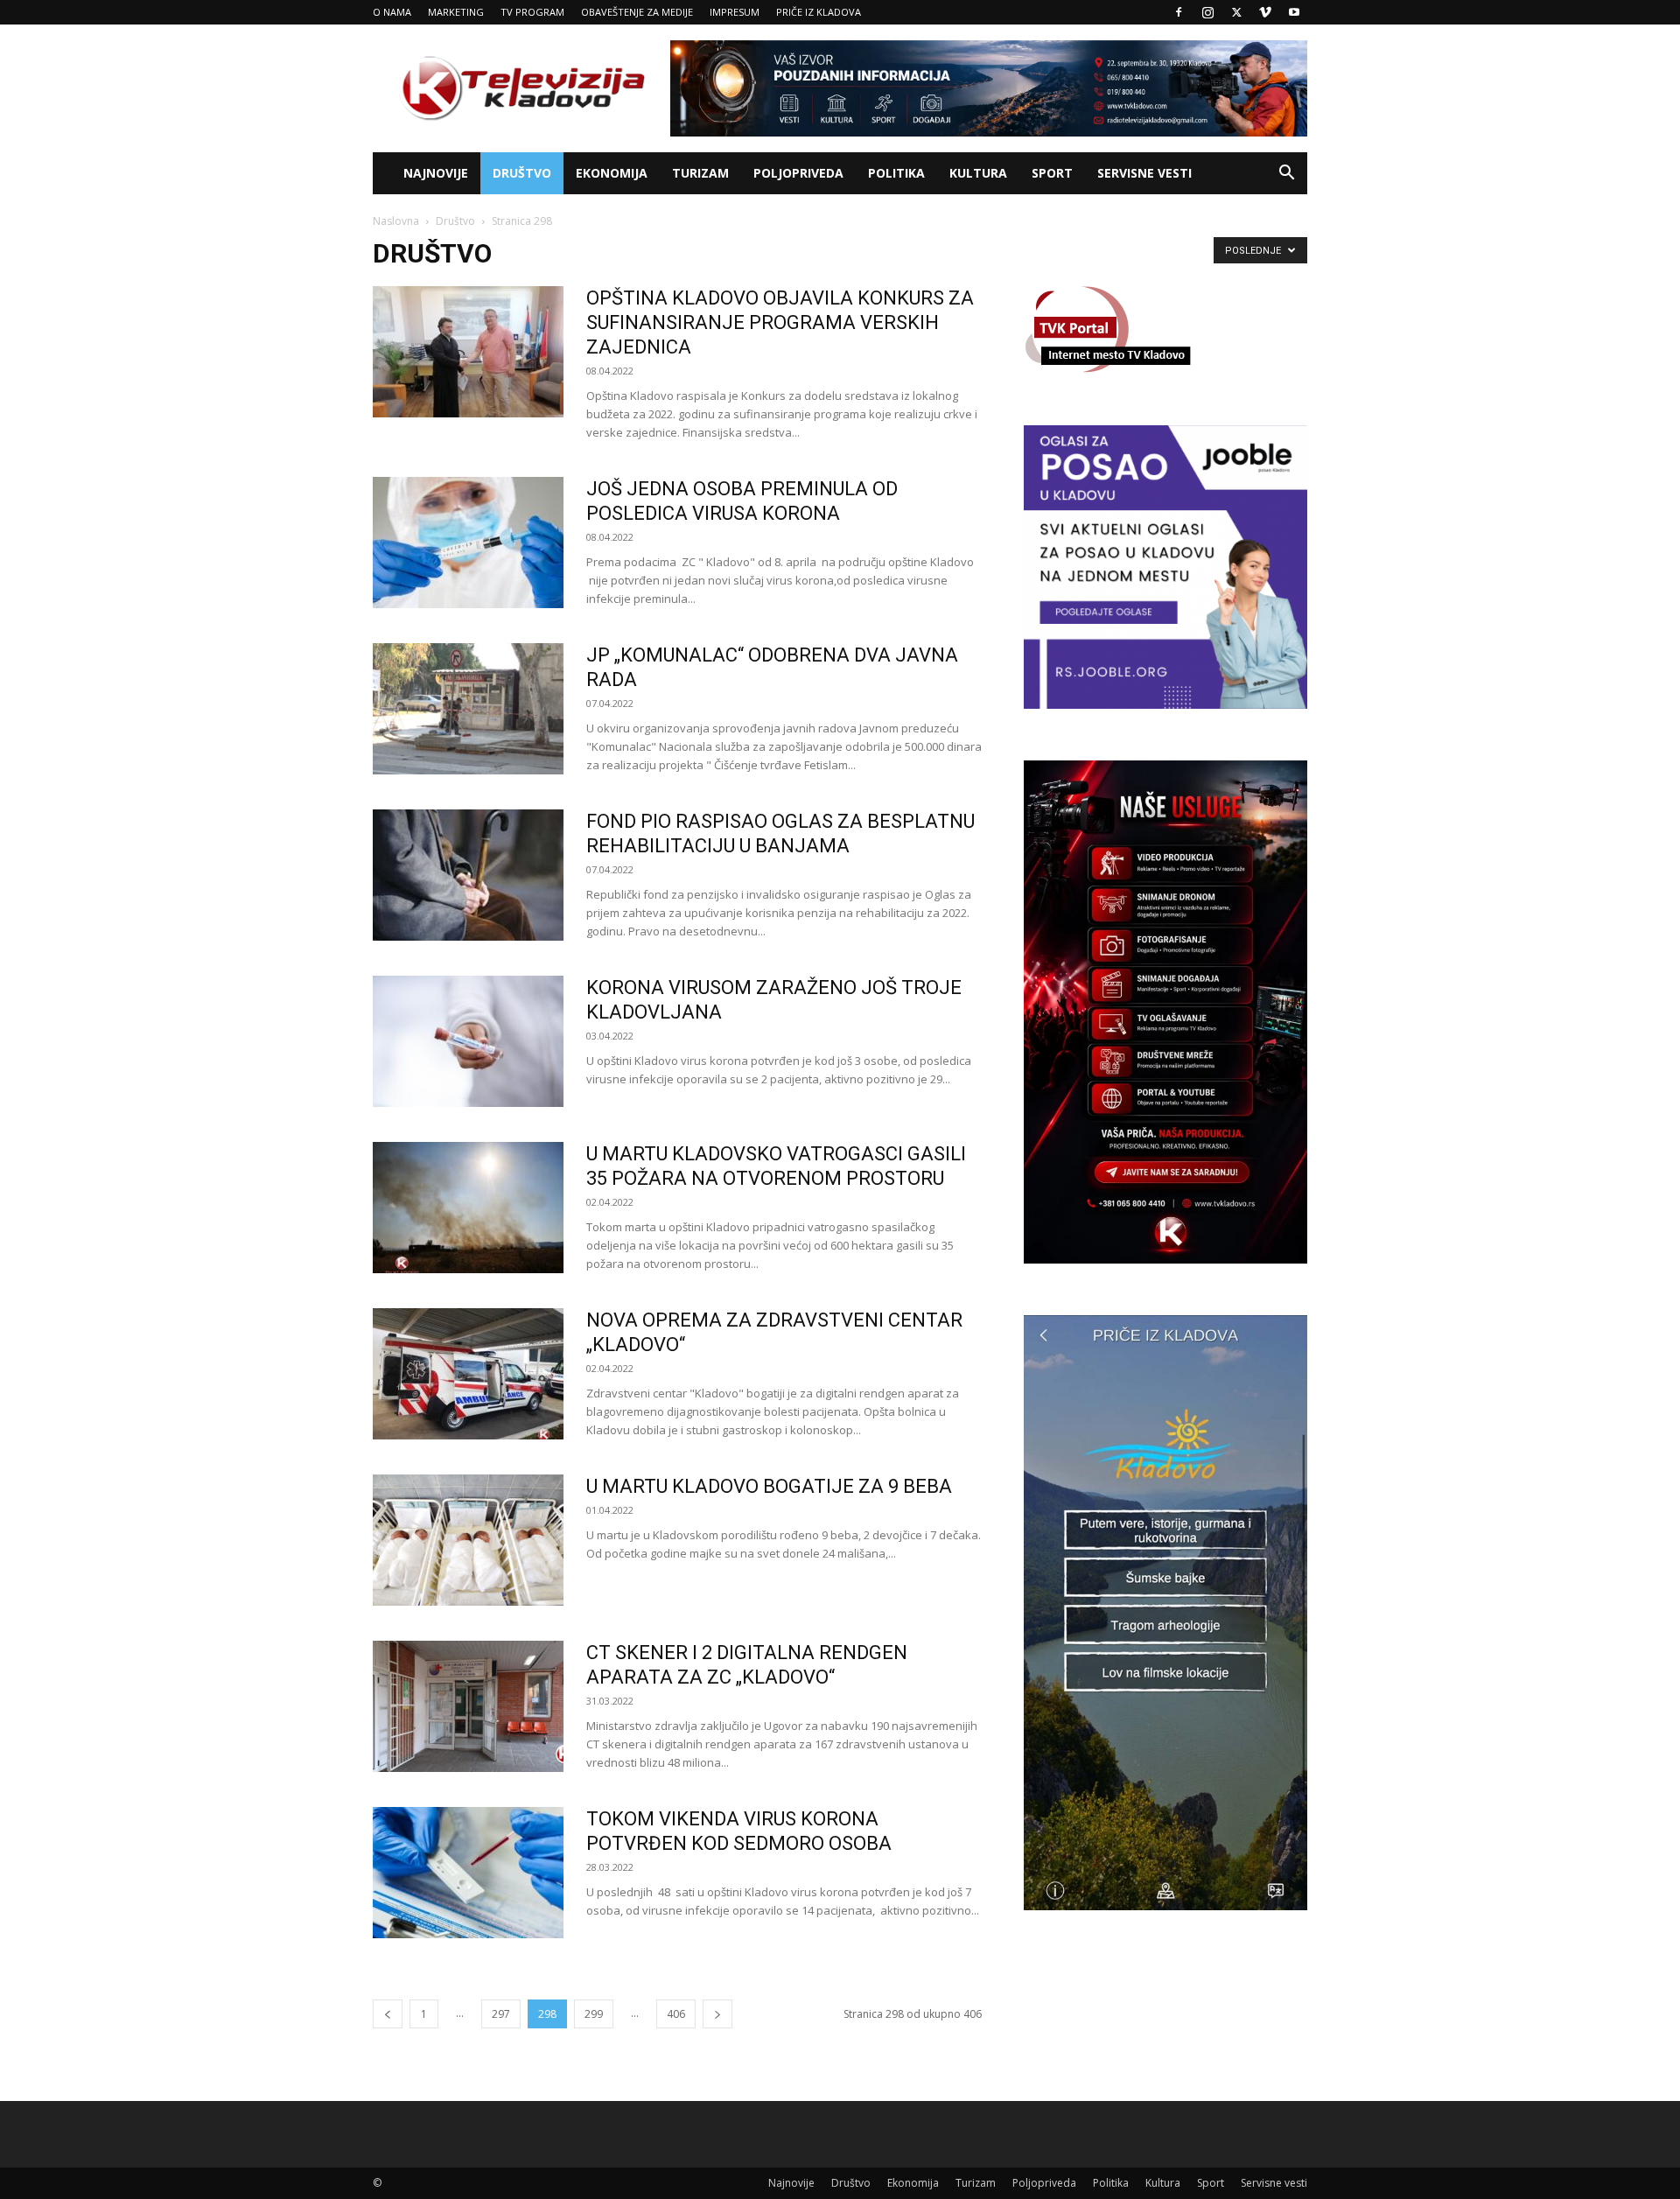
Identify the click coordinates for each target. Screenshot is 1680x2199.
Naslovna (396, 221)
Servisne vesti (1144, 173)
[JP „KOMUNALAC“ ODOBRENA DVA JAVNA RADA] (468, 709)
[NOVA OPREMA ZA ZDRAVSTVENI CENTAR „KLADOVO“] (468, 1374)
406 (676, 2014)
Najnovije (436, 173)
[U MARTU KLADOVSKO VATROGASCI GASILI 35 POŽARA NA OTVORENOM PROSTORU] (468, 1208)
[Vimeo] (1265, 12)
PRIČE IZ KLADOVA (819, 12)
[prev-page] (388, 2014)
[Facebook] (1179, 12)
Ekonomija (612, 173)
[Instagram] (1207, 12)
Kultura (978, 173)
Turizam (700, 173)
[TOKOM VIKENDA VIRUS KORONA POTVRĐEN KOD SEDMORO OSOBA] (468, 1873)
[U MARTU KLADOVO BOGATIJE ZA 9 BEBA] (468, 1540)
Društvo (522, 173)
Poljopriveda (798, 173)
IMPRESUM (735, 12)
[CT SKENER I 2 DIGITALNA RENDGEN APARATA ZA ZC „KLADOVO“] (468, 1706)
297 (501, 2014)
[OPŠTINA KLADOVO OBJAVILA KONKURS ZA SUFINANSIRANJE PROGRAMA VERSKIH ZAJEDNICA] (468, 352)
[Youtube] (1294, 12)
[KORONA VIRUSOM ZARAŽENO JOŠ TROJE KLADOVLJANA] (468, 1041)
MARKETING (456, 12)
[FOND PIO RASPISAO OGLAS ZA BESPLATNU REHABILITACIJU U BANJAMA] (468, 875)
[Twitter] (1236, 12)
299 (594, 2014)
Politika (896, 173)
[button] (1286, 175)
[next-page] (717, 2014)
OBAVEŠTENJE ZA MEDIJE (637, 12)
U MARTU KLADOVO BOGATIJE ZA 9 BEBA (769, 1486)
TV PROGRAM (532, 12)
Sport (1052, 173)
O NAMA (392, 12)
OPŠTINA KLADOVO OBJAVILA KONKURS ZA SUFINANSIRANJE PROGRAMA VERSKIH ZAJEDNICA (780, 322)
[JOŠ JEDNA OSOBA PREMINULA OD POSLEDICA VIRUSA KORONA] (468, 543)
